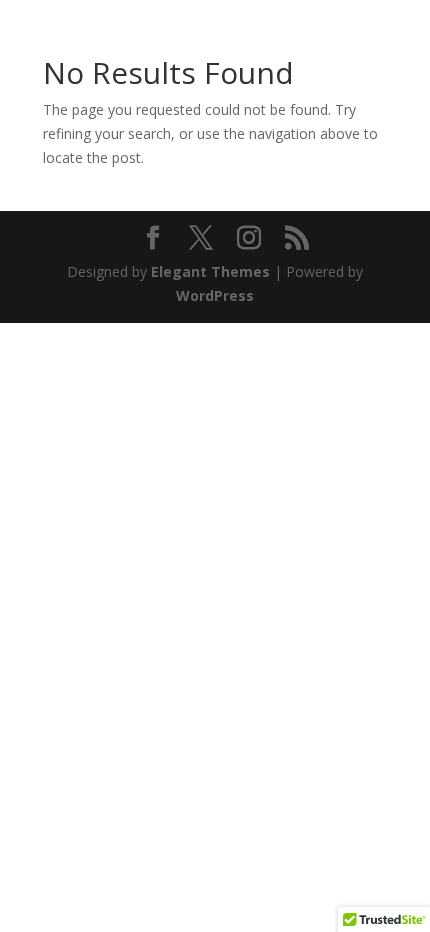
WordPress (215, 295)
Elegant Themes (210, 271)
